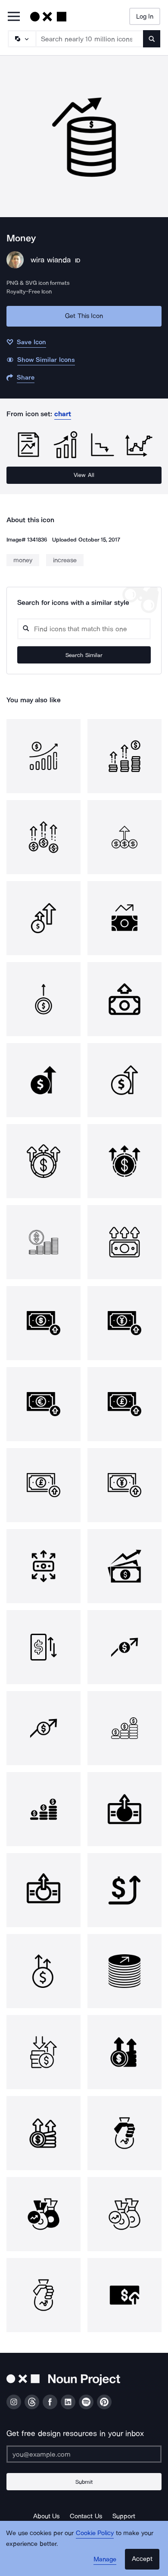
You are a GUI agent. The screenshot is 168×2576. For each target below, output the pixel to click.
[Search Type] (22, 39)
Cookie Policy (95, 2533)
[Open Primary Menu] (14, 17)
